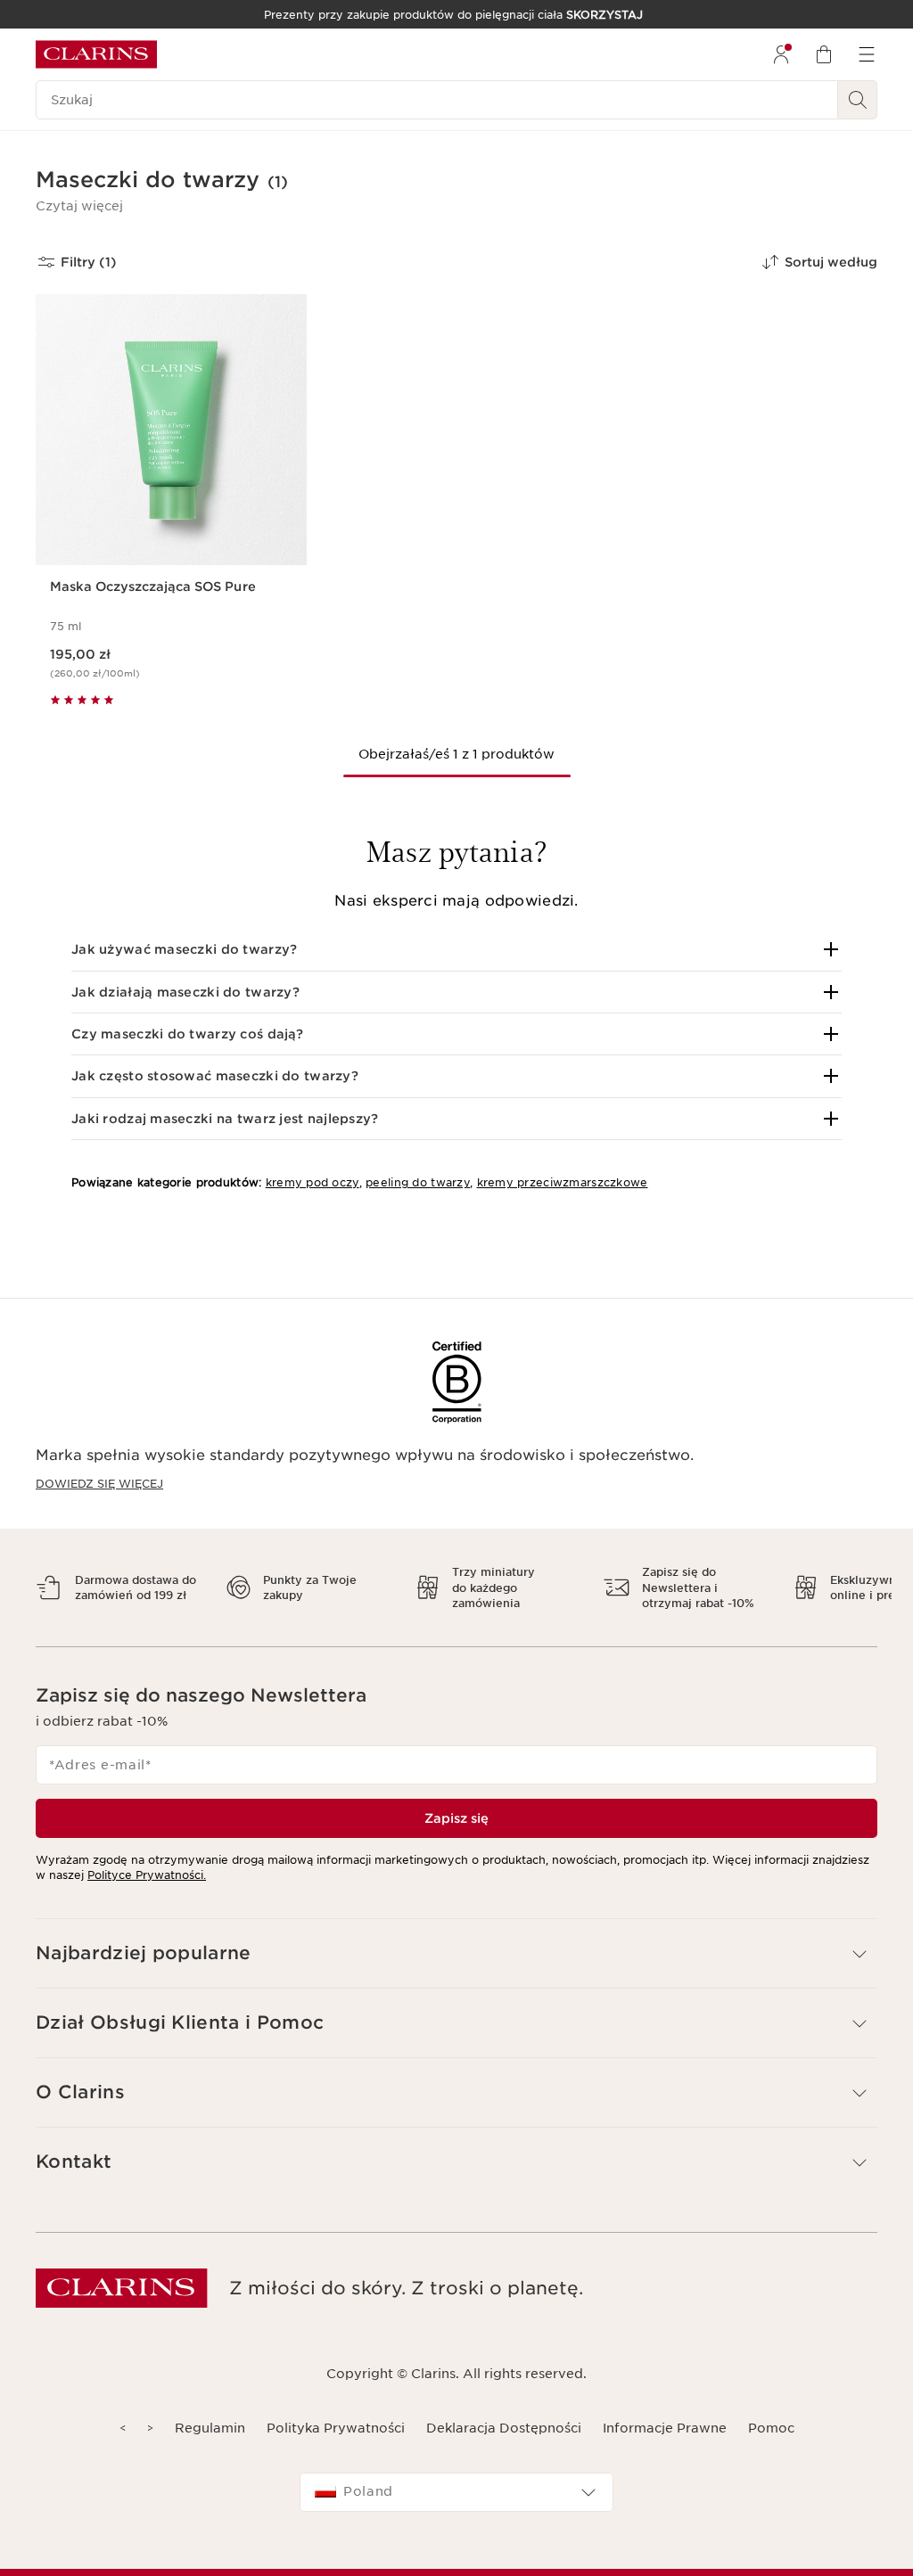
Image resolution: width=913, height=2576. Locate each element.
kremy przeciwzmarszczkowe (563, 1182)
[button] (79, 206)
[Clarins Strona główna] (96, 54)
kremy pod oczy (313, 1182)
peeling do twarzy (418, 1182)
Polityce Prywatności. (147, 1875)
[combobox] (456, 2492)
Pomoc (771, 2428)
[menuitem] (781, 54)
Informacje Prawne (665, 2428)
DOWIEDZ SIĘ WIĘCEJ (99, 1484)
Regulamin (210, 2428)
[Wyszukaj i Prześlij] (858, 100)
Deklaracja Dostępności (504, 2428)
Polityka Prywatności (336, 2428)
